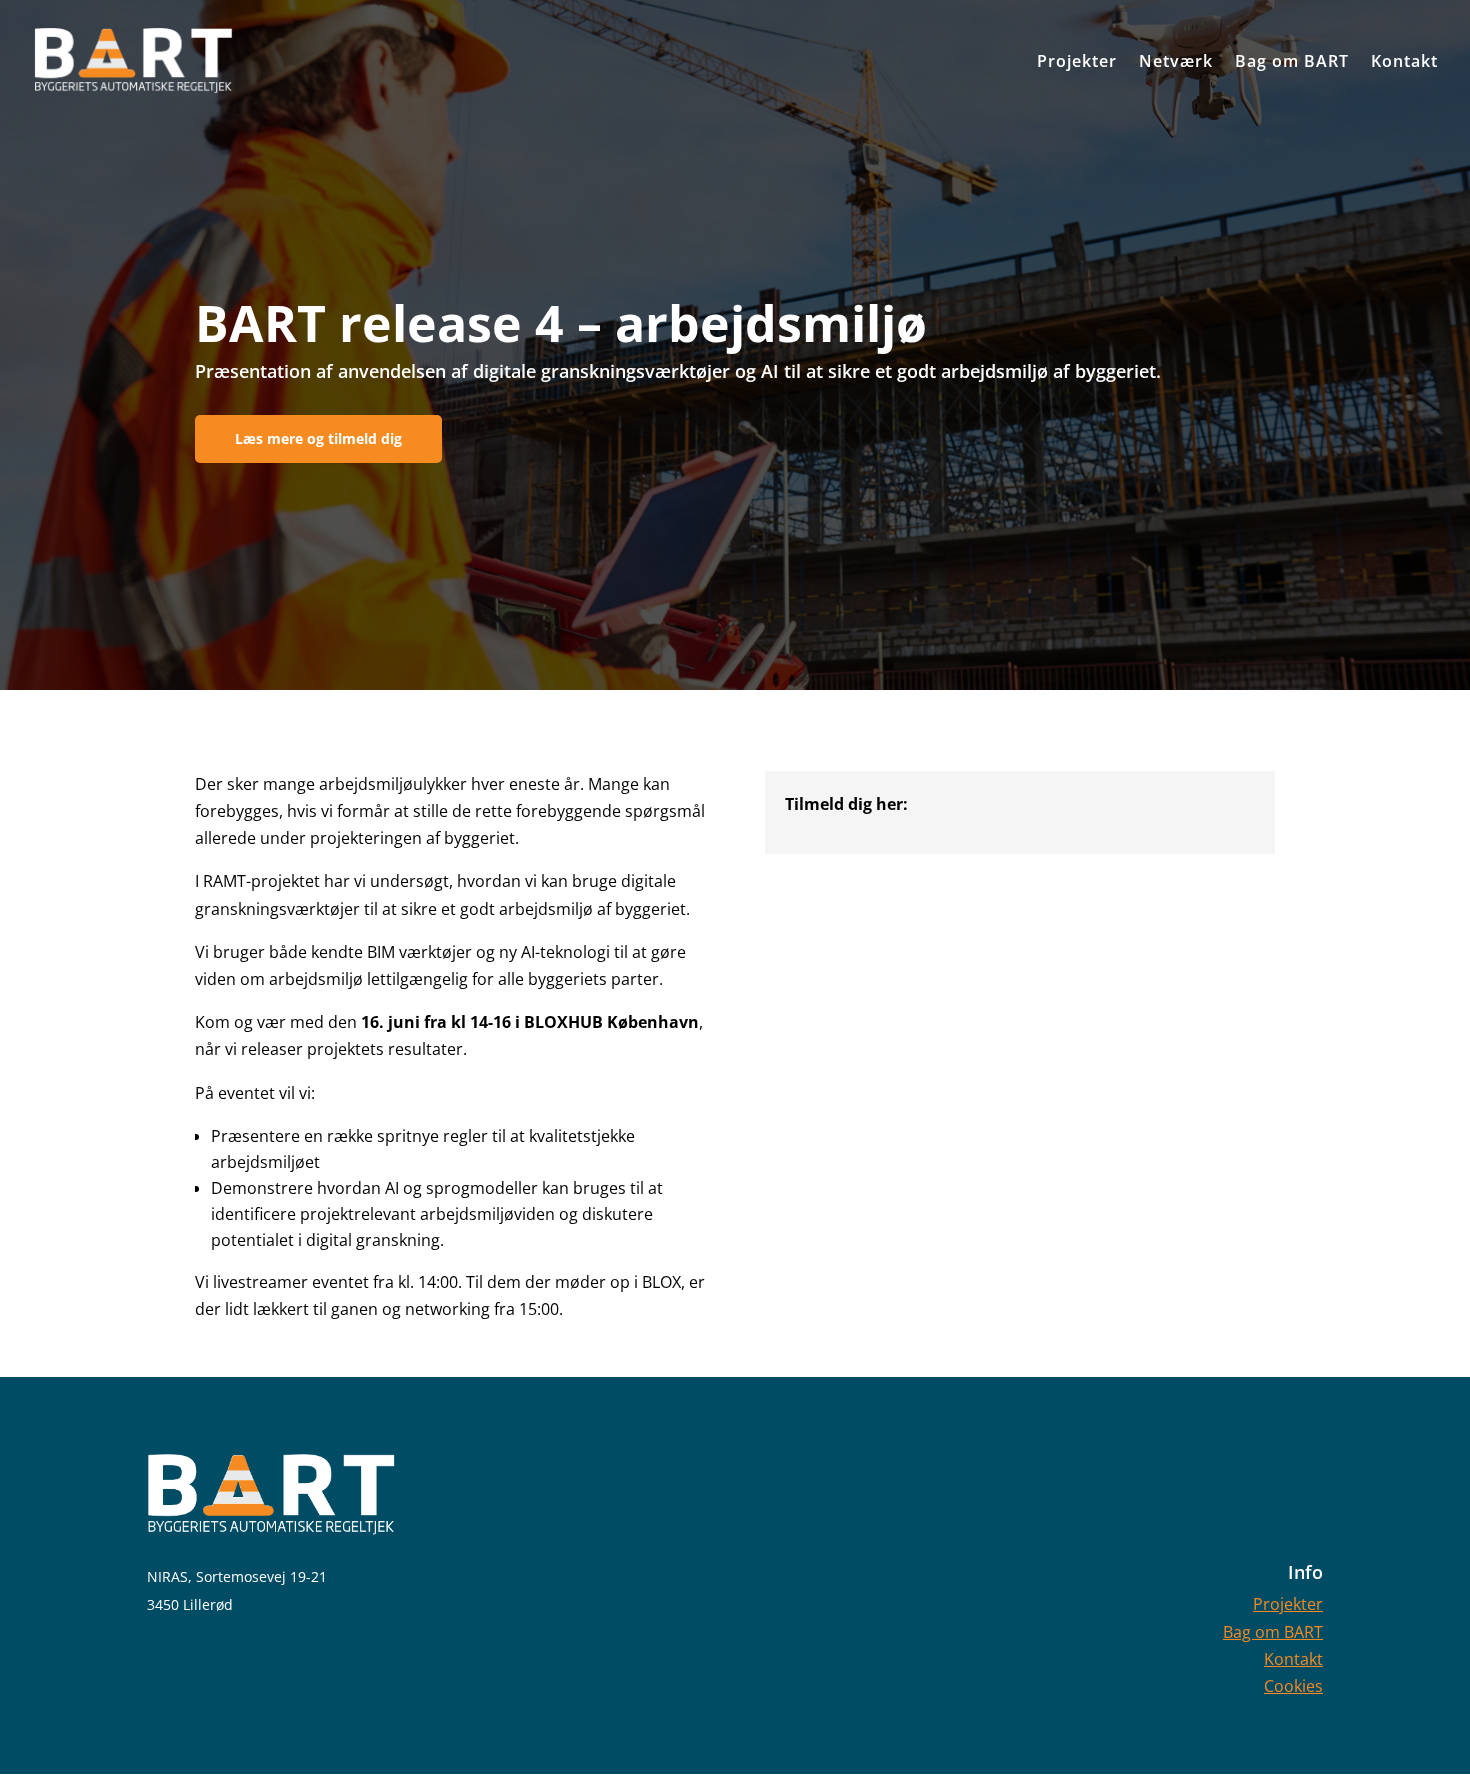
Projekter (1288, 1604)
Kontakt (1293, 1659)
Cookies (1293, 1686)
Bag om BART (1273, 1632)
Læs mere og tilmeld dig (318, 438)
